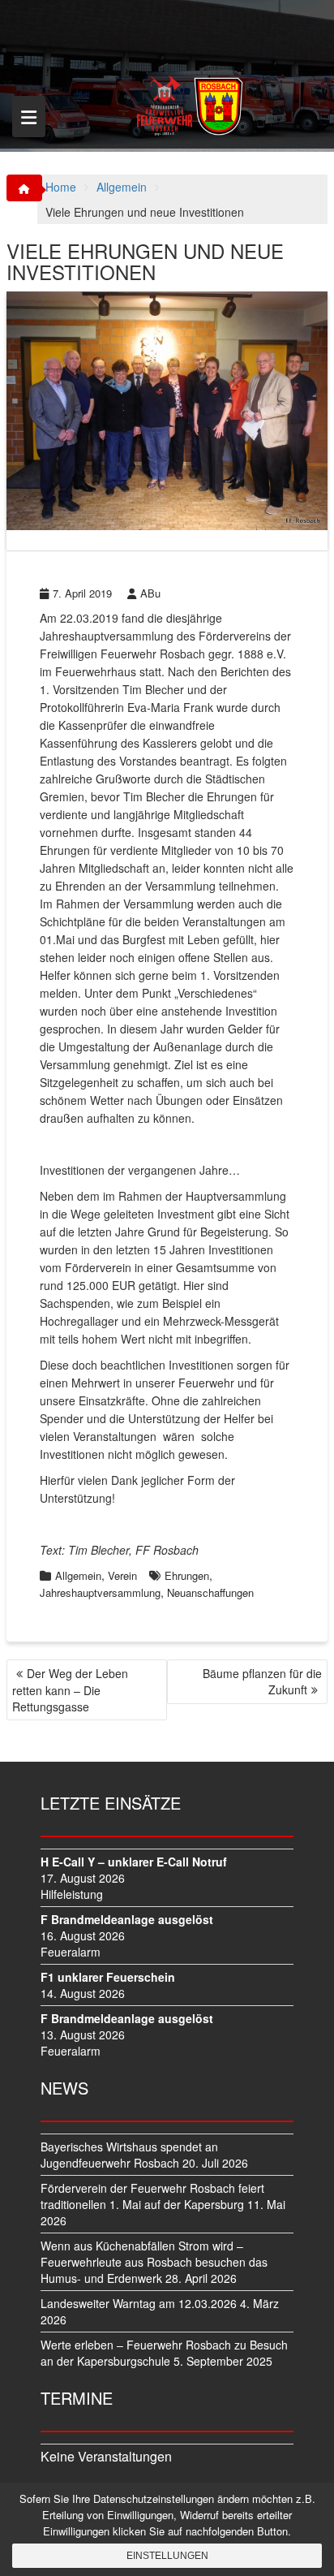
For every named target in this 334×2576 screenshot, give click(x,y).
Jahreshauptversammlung (100, 1592)
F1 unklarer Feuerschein (108, 1977)
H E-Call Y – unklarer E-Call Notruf (134, 1862)
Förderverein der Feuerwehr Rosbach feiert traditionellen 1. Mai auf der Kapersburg (152, 2196)
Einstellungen (167, 2556)
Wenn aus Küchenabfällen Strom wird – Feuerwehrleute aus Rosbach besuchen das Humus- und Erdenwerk (154, 2262)
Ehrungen (187, 1575)
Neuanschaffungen (210, 1592)
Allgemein (78, 1575)
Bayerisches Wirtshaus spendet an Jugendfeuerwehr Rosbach (129, 2155)
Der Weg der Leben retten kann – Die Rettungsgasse (70, 1690)
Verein (122, 1575)
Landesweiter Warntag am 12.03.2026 (139, 2303)
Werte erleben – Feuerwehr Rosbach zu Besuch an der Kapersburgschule (164, 2353)
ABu (150, 593)
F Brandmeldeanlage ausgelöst (127, 1919)
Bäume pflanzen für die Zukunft (262, 1681)
